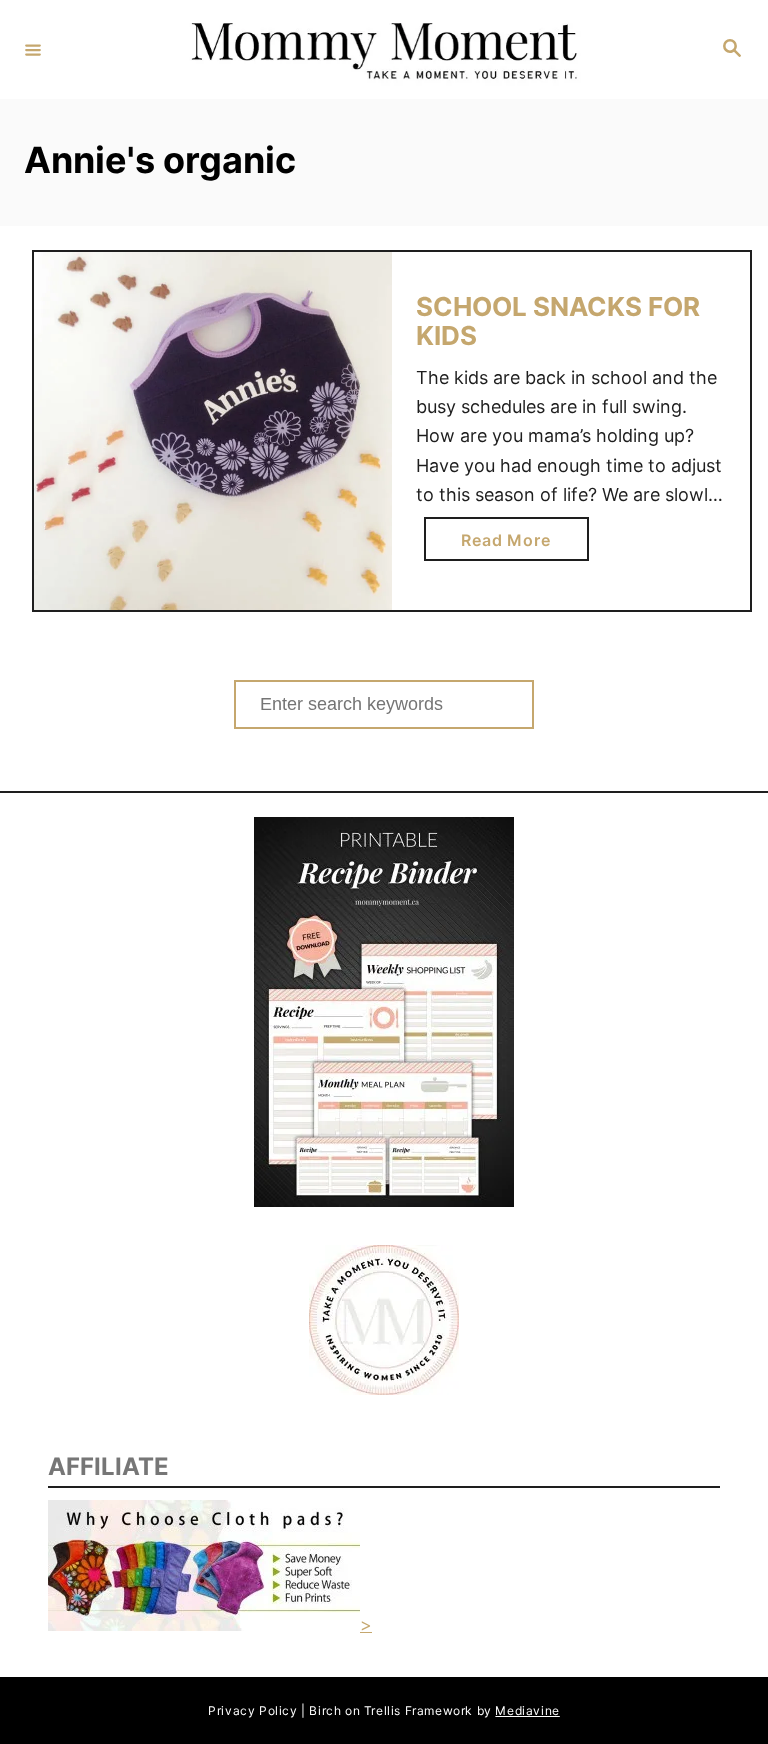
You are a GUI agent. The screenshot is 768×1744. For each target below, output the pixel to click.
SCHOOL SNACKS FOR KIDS (558, 321)
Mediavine (527, 1710)
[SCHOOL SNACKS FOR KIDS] (213, 431)
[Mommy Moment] (381, 49)
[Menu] (33, 49)
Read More (511, 545)
